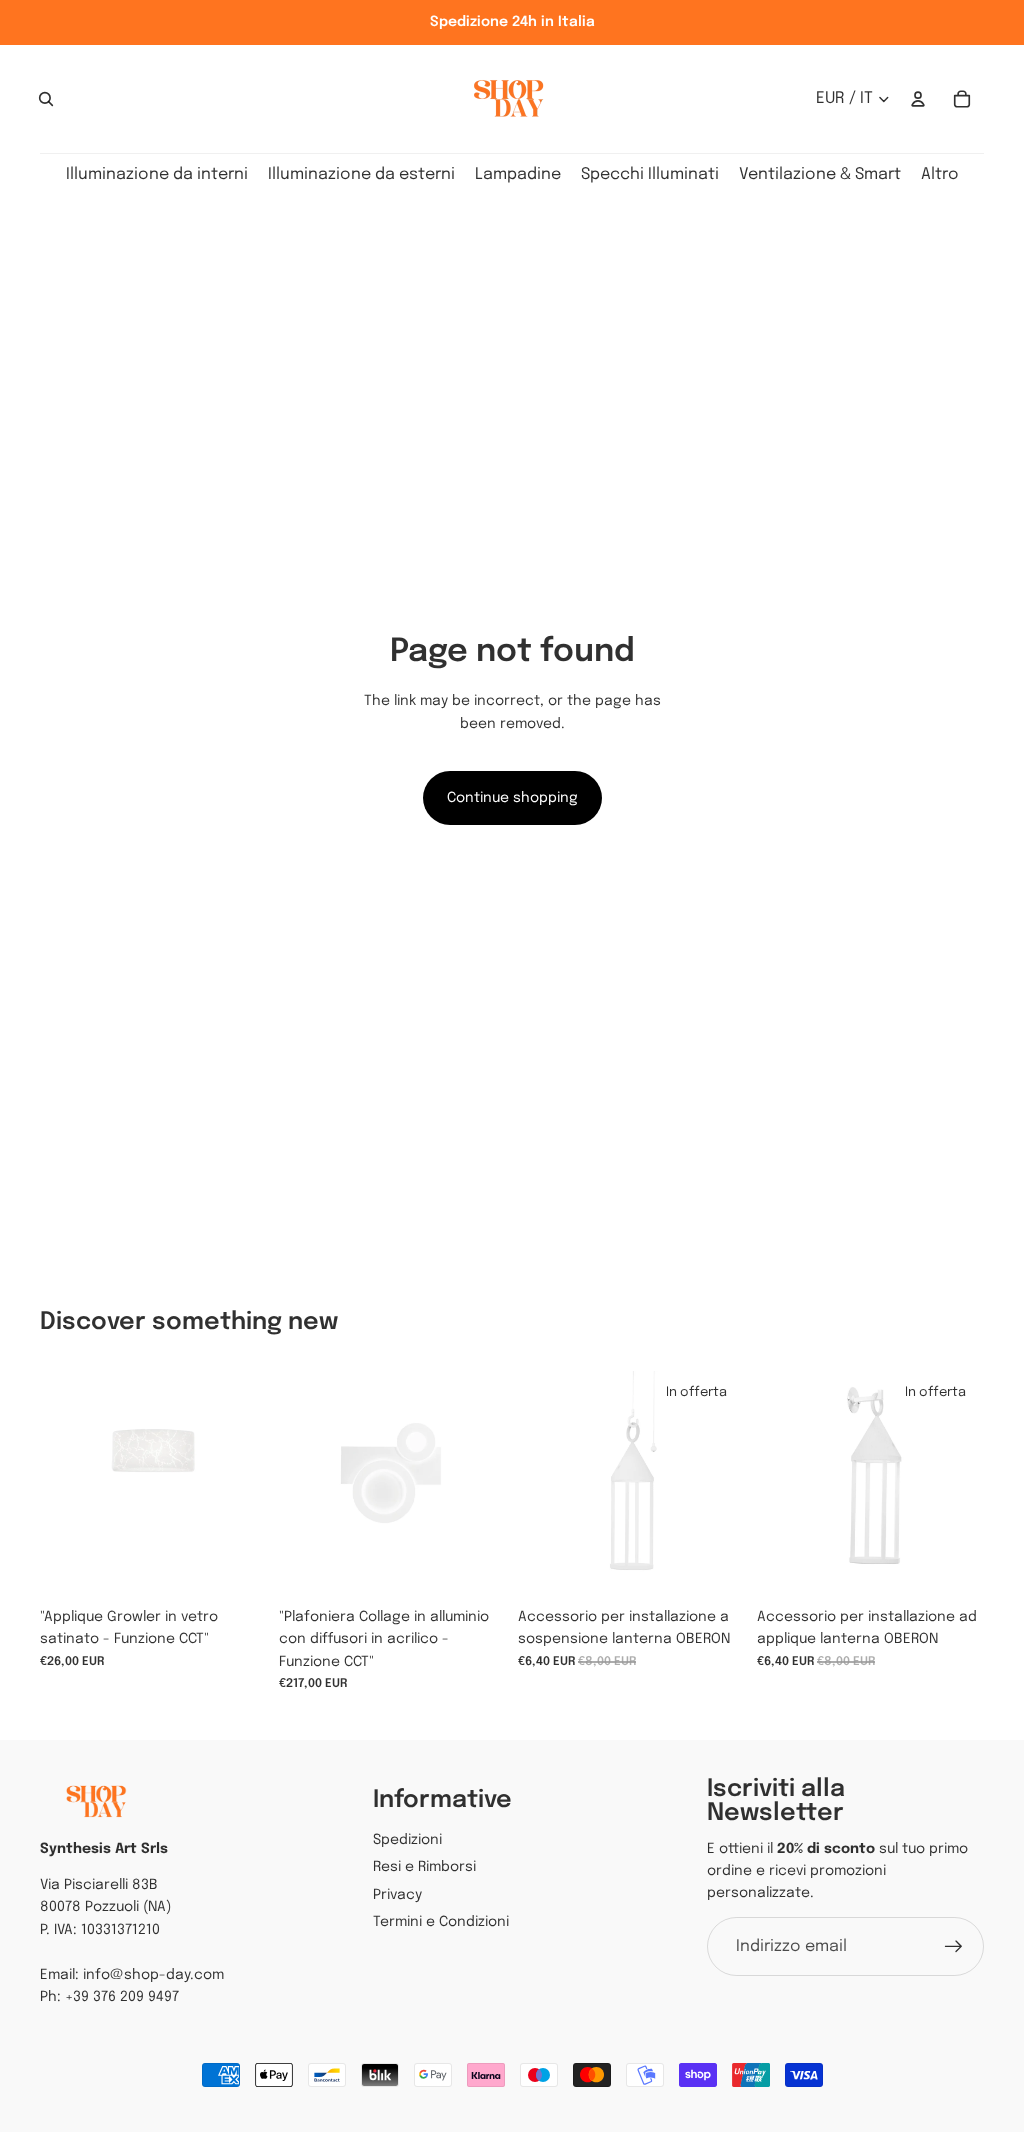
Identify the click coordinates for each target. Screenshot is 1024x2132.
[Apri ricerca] (46, 99)
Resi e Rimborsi (424, 1867)
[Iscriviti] (954, 1947)
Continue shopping (512, 798)
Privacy (397, 1895)
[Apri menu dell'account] (918, 99)
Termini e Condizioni (441, 1922)
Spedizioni (407, 1840)
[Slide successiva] (490, 1485)
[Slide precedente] (294, 1485)
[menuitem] (940, 175)
